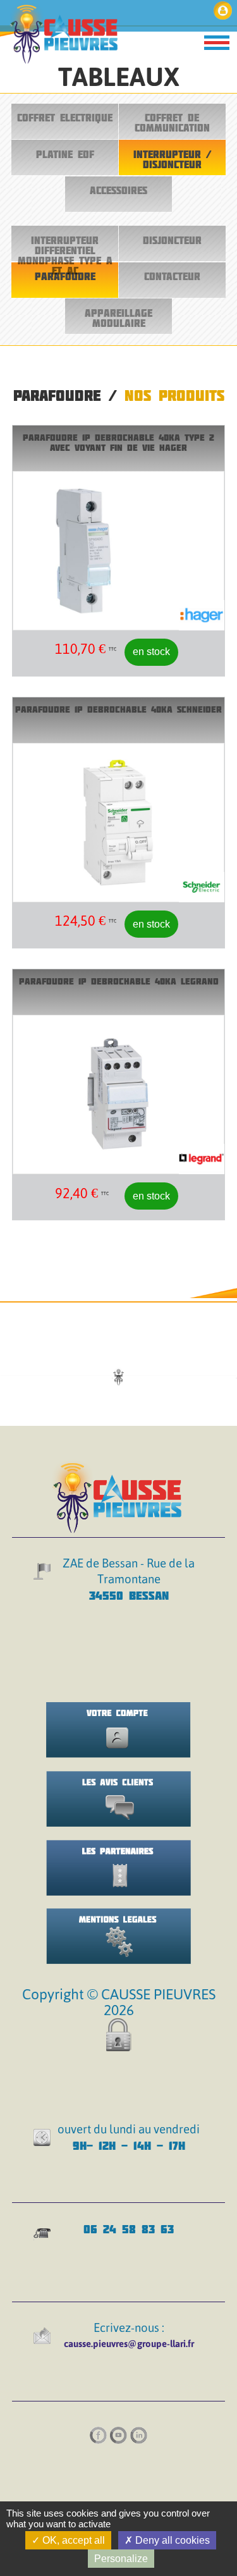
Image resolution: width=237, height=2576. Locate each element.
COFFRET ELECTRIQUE (65, 118)
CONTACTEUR (172, 276)
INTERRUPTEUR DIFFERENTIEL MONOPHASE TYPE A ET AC (65, 248)
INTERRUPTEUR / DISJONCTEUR (172, 159)
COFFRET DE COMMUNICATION (172, 123)
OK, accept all (72, 2540)
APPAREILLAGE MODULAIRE (118, 318)
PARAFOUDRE (65, 276)
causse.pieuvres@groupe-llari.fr (129, 2344)
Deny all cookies (171, 2540)
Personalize (121, 2559)
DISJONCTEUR (172, 240)
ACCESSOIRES (118, 190)
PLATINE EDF (65, 154)
